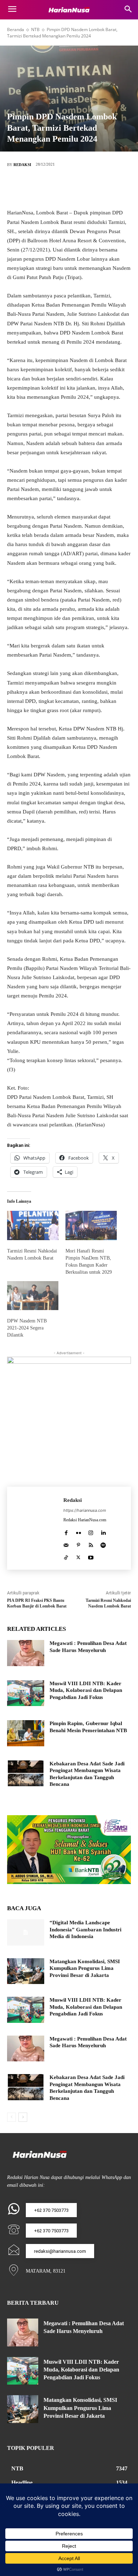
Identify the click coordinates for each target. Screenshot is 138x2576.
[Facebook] (37, 188)
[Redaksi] (35, 1528)
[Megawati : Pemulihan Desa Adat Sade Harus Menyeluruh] (26, 1653)
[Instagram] (91, 1531)
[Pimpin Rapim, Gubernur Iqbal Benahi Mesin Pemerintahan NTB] (26, 1733)
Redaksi (22, 165)
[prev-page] (11, 2117)
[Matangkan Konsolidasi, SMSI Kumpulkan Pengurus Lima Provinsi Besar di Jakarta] (26, 1971)
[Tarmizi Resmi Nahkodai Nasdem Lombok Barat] (33, 1225)
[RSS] (91, 1544)
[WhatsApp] (101, 188)
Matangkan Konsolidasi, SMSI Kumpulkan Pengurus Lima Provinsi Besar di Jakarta (85, 1968)
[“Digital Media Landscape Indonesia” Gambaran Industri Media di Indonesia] (26, 1932)
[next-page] (23, 2117)
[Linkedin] (103, 1531)
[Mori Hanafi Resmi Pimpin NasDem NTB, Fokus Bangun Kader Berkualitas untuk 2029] (91, 1225)
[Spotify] (103, 1544)
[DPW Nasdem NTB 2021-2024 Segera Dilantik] (33, 1296)
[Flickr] (78, 1531)
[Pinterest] (80, 188)
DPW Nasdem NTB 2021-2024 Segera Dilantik (27, 1328)
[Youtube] (91, 1556)
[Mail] (66, 1544)
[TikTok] (66, 1556)
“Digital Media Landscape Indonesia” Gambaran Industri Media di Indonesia (85, 1929)
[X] (58, 188)
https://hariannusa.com (85, 1510)
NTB (35, 29)
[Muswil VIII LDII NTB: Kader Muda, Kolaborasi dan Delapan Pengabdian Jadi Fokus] (26, 1693)
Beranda (16, 29)
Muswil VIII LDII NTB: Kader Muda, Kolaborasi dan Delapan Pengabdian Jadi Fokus (86, 1690)
